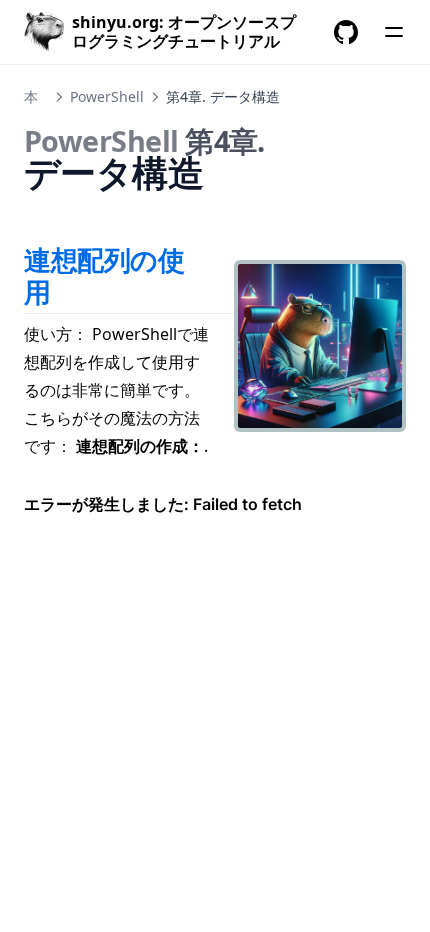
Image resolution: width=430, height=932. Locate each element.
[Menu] (394, 32)
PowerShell (107, 96)
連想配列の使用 (104, 276)
